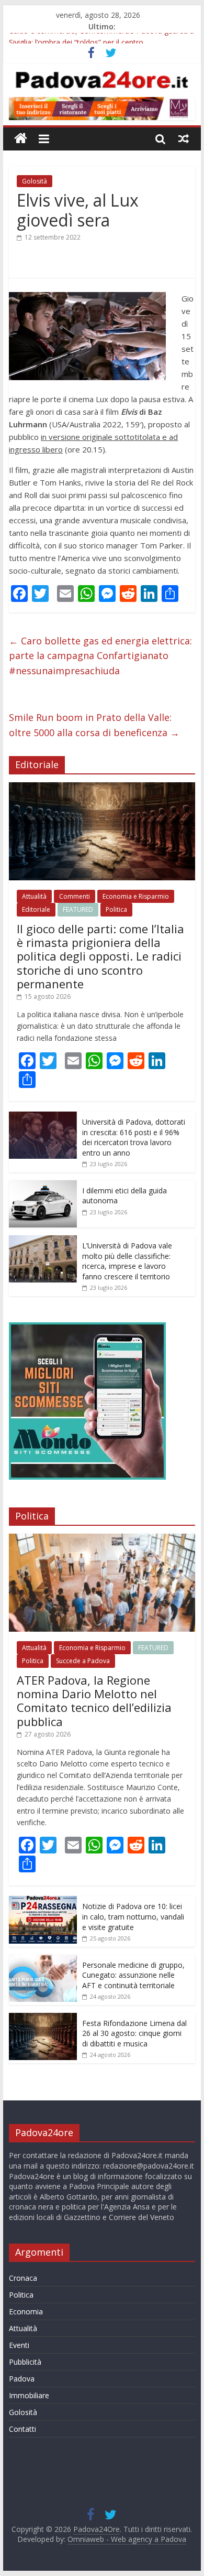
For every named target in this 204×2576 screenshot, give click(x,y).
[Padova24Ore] (21, 139)
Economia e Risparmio (136, 896)
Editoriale (36, 909)
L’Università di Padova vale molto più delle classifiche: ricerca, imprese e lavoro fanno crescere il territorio (127, 1261)
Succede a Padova (83, 1661)
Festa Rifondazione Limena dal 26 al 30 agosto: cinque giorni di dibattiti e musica (134, 2033)
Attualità (34, 896)
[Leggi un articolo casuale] (184, 138)
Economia (26, 2311)
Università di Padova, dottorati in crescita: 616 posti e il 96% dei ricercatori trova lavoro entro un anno (134, 1137)
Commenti (75, 896)
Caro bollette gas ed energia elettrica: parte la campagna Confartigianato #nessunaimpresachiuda (100, 656)
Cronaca (23, 2278)
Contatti (22, 2429)
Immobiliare (29, 2395)
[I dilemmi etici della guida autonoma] (43, 1186)
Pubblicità (25, 2362)
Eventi (19, 2345)
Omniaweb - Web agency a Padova (127, 2539)
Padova (22, 2379)
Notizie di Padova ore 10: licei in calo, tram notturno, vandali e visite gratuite (133, 1916)
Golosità (35, 181)
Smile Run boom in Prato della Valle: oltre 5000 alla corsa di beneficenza (94, 725)
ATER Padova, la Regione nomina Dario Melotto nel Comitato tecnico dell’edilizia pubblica (94, 1701)
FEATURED (78, 909)
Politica (116, 909)
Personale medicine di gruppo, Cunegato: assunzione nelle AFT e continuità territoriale (133, 1975)
